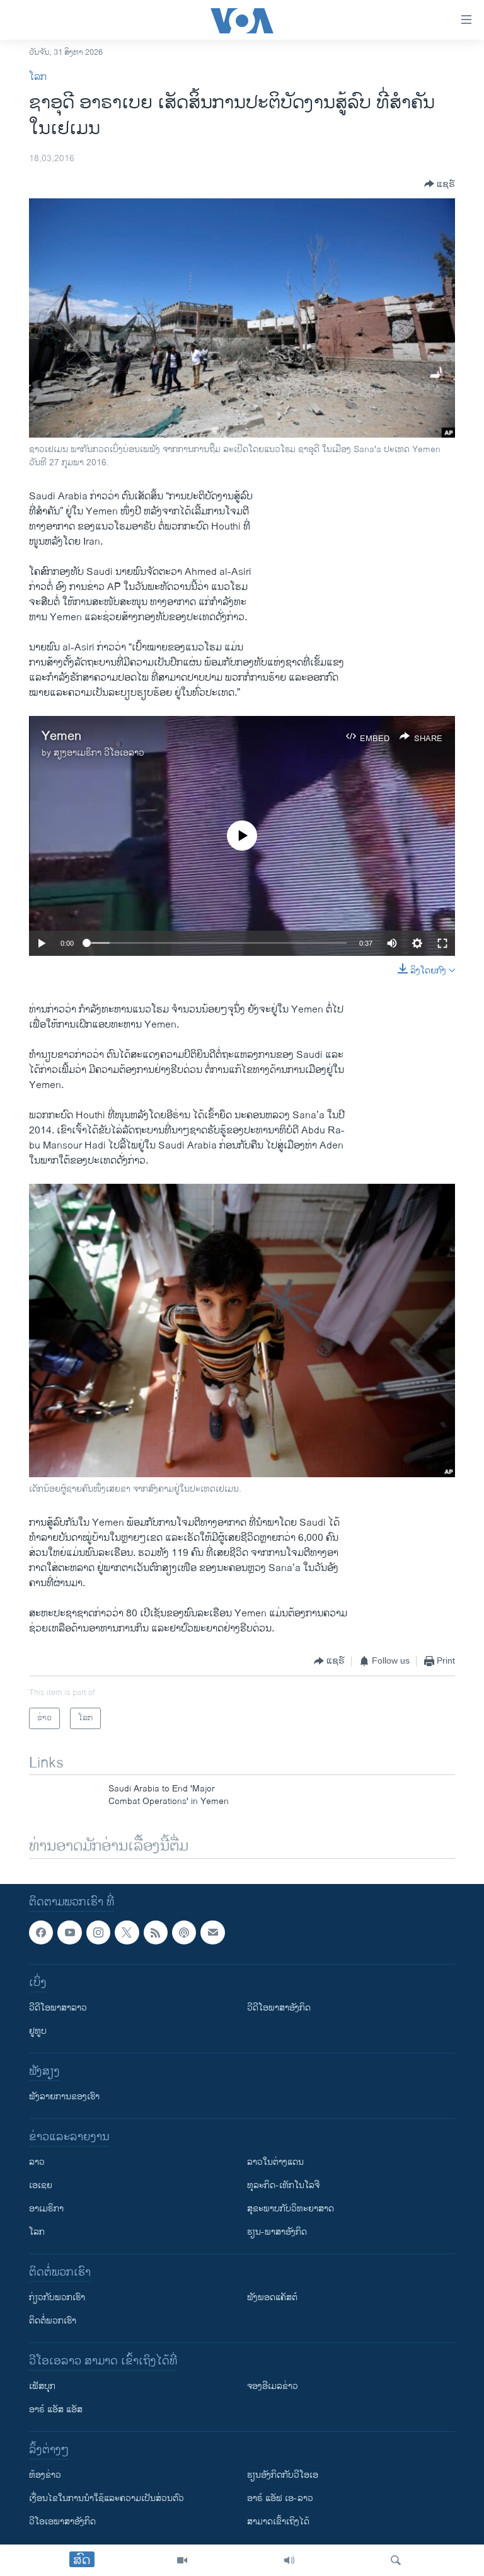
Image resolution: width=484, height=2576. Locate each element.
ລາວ (37, 2162)
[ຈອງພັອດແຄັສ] (212, 1932)
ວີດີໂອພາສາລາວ (58, 2008)
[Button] (440, 184)
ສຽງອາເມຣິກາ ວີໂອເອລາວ (99, 753)
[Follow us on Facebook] (41, 1932)
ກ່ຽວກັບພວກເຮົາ (57, 2297)
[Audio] (289, 2560)
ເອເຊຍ (41, 2185)
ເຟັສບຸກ (42, 2386)
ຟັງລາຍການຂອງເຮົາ (64, 2097)
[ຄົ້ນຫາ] (396, 2560)
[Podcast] (184, 1932)
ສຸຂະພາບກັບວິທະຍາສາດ (291, 2209)
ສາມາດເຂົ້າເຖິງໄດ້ (278, 2522)
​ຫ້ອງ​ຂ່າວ (45, 2475)
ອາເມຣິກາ (46, 2209)
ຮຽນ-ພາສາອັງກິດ (277, 2232)
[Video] (182, 2560)
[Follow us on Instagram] (98, 1932)
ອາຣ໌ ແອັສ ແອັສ (56, 2409)
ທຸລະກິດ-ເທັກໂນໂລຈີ (283, 2185)
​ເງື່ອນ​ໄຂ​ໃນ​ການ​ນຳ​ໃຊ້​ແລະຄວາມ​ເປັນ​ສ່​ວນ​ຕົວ (107, 2498)
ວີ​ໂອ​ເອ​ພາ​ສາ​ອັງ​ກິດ (62, 2522)
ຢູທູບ (38, 2031)
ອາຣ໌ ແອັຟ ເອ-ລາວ (280, 2498)
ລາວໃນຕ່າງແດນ (275, 2162)
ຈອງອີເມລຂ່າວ (273, 2386)
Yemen (61, 736)
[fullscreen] (442, 943)
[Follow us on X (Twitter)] (127, 1932)
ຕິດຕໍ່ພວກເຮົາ (53, 2321)
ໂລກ (38, 77)
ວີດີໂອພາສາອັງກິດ (279, 2008)
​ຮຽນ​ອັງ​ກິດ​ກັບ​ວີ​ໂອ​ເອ (283, 2475)
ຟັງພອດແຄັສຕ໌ (272, 2297)
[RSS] (156, 1932)
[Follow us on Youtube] (69, 1932)
